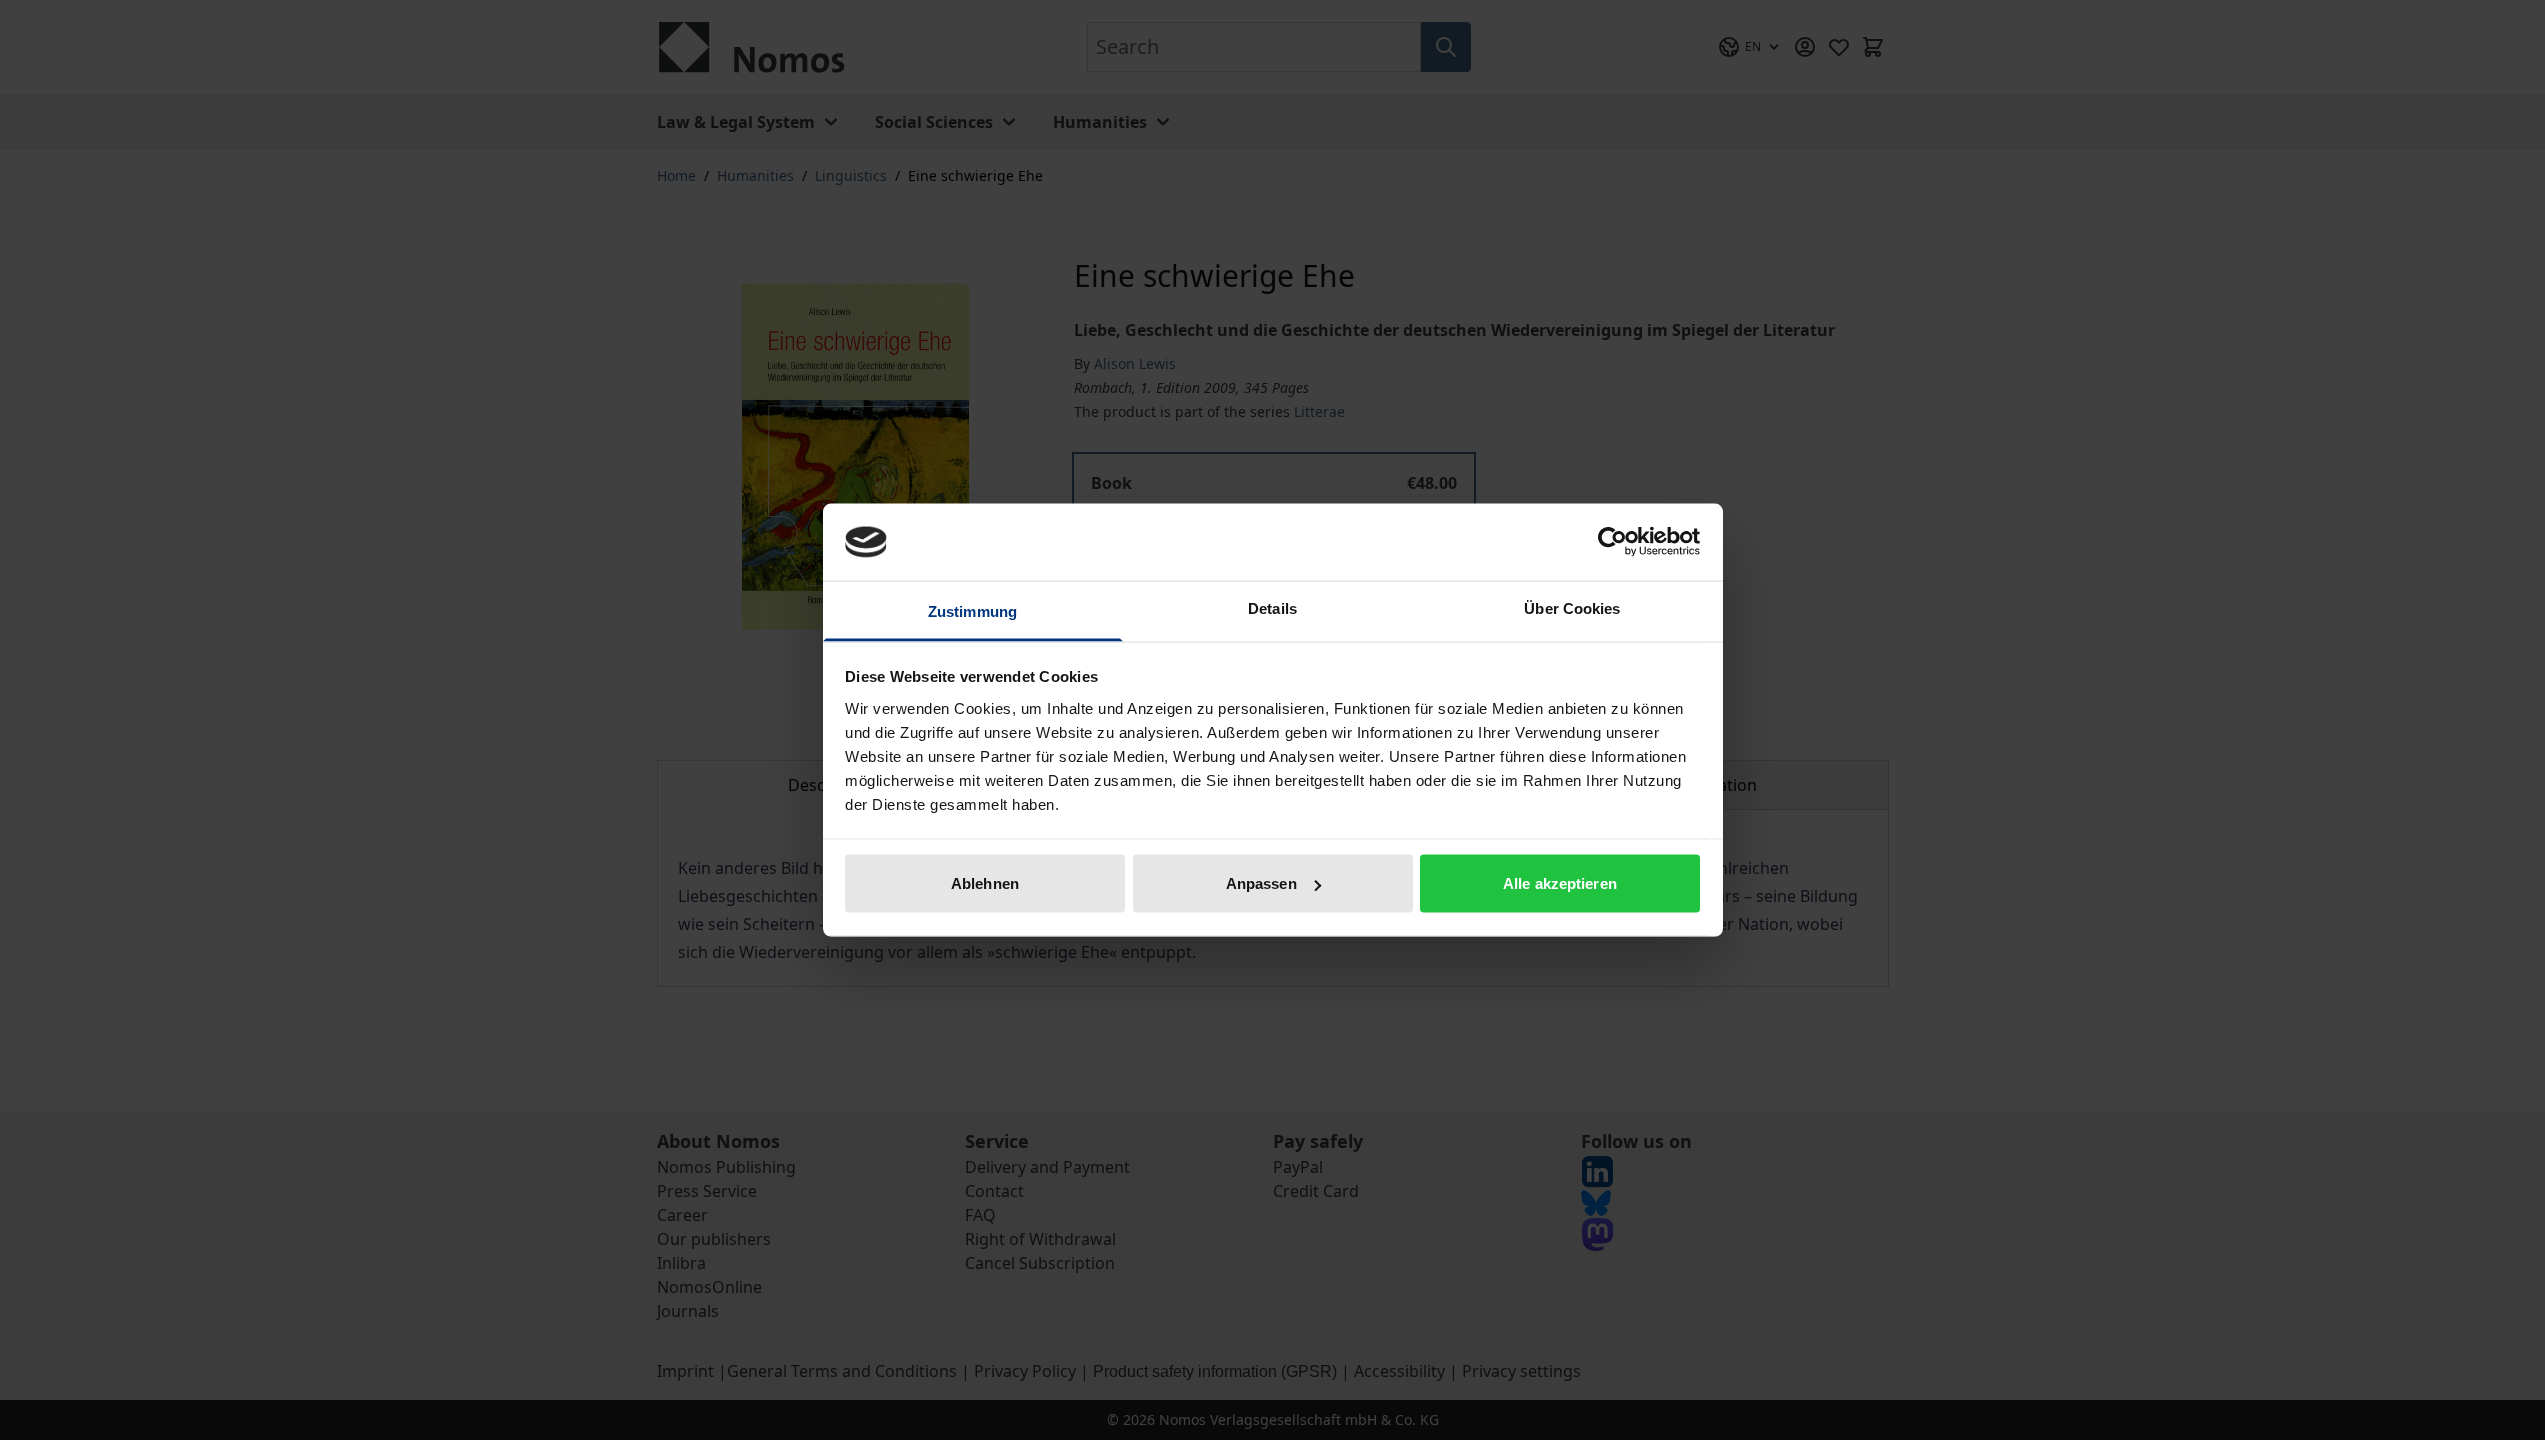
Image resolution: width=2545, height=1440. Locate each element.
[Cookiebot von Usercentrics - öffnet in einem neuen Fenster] (1612, 542)
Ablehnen (985, 883)
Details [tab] (1272, 607)
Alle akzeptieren (1560, 883)
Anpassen (1261, 883)
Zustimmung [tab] (972, 610)
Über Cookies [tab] (1572, 607)
